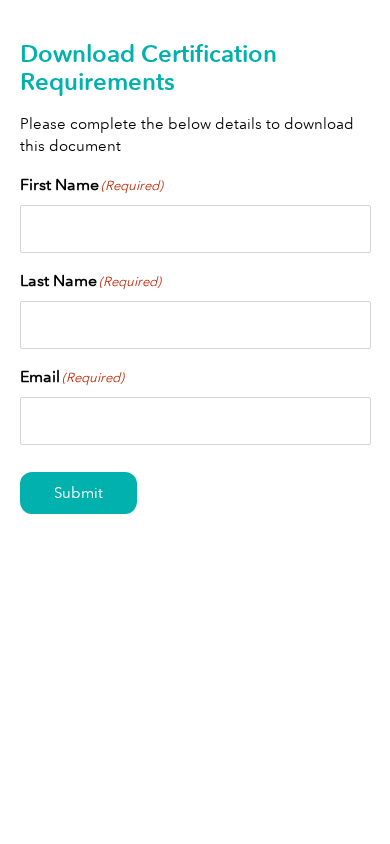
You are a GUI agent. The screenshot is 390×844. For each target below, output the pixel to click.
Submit (78, 493)
